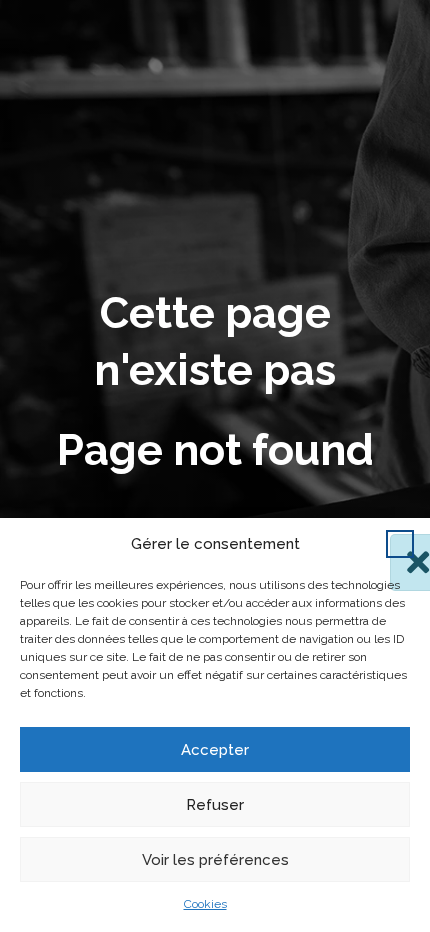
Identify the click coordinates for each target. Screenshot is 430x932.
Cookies (205, 904)
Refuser (215, 805)
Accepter (215, 750)
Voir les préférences (215, 860)
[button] (400, 544)
